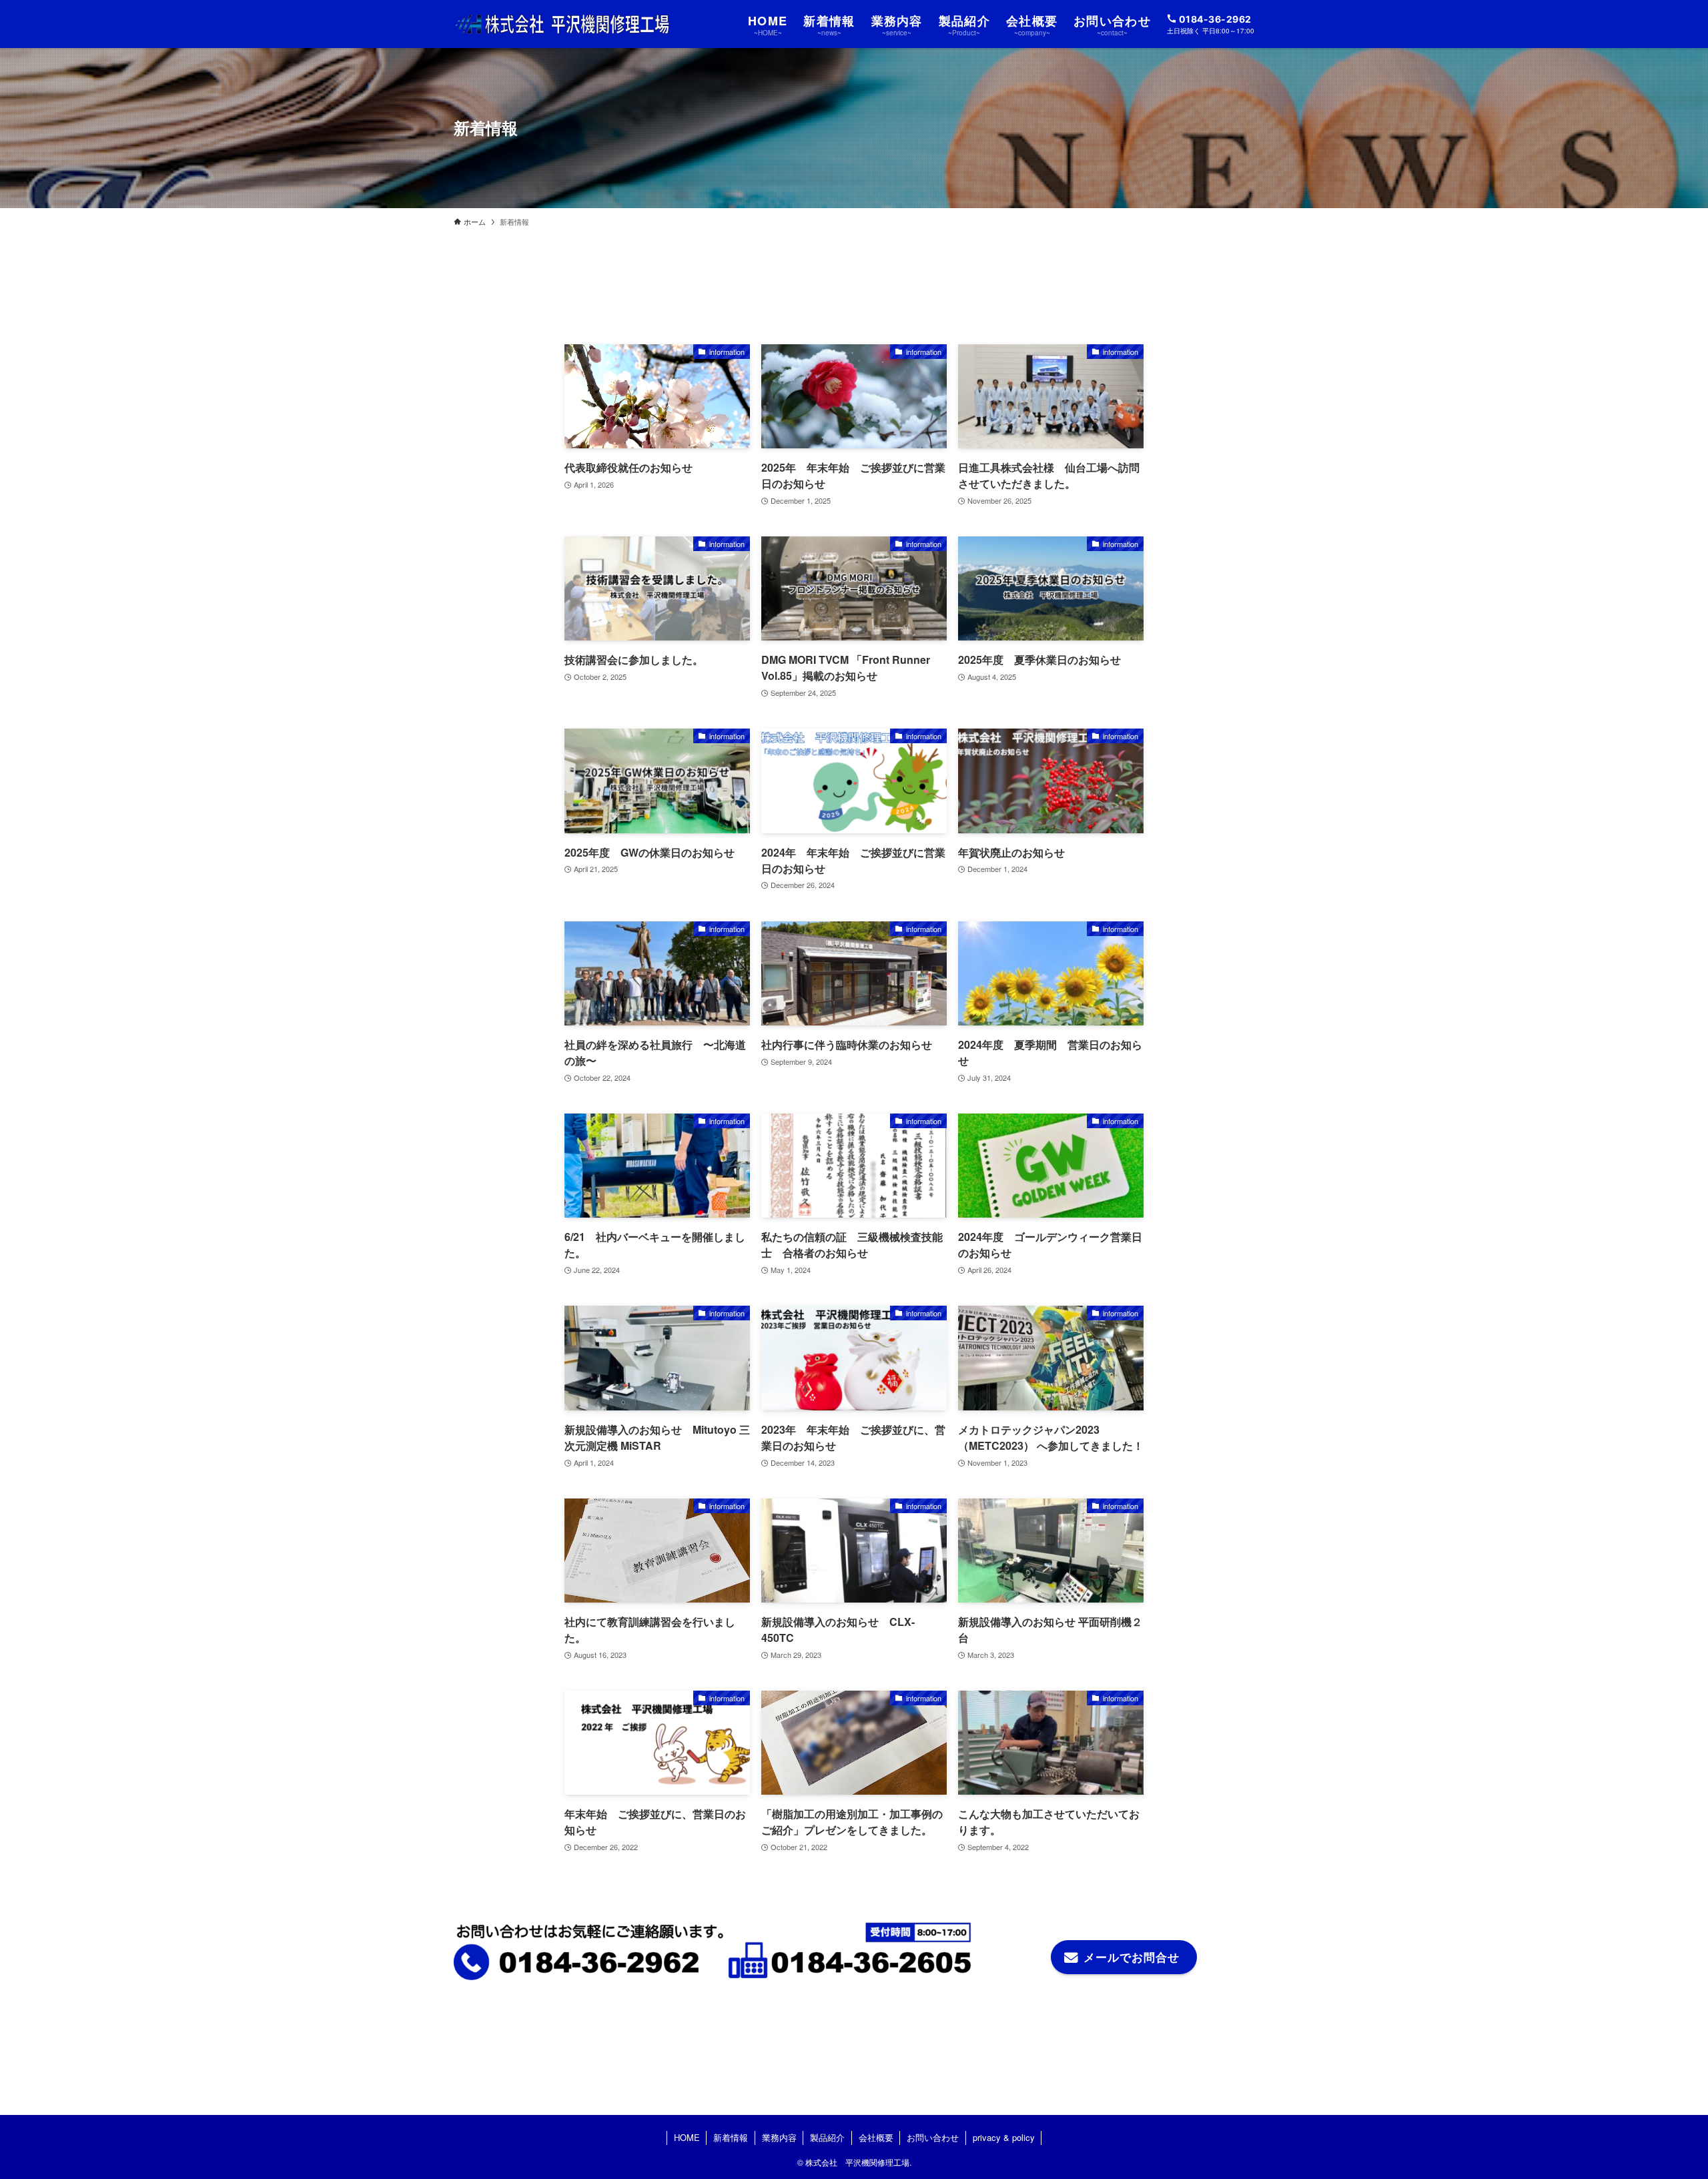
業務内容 (779, 2137)
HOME (687, 2137)
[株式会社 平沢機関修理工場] (562, 24)
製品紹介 (827, 2137)
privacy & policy (1004, 2137)
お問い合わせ (933, 2137)
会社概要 (876, 2137)
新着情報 (731, 2137)
